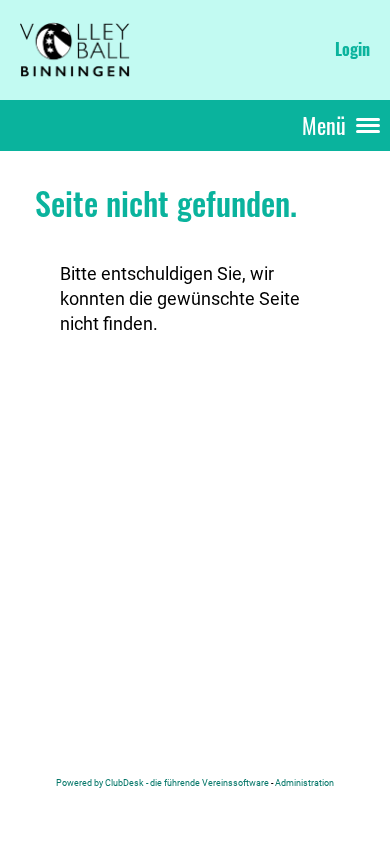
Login (352, 49)
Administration (304, 782)
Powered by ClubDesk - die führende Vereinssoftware (162, 782)
